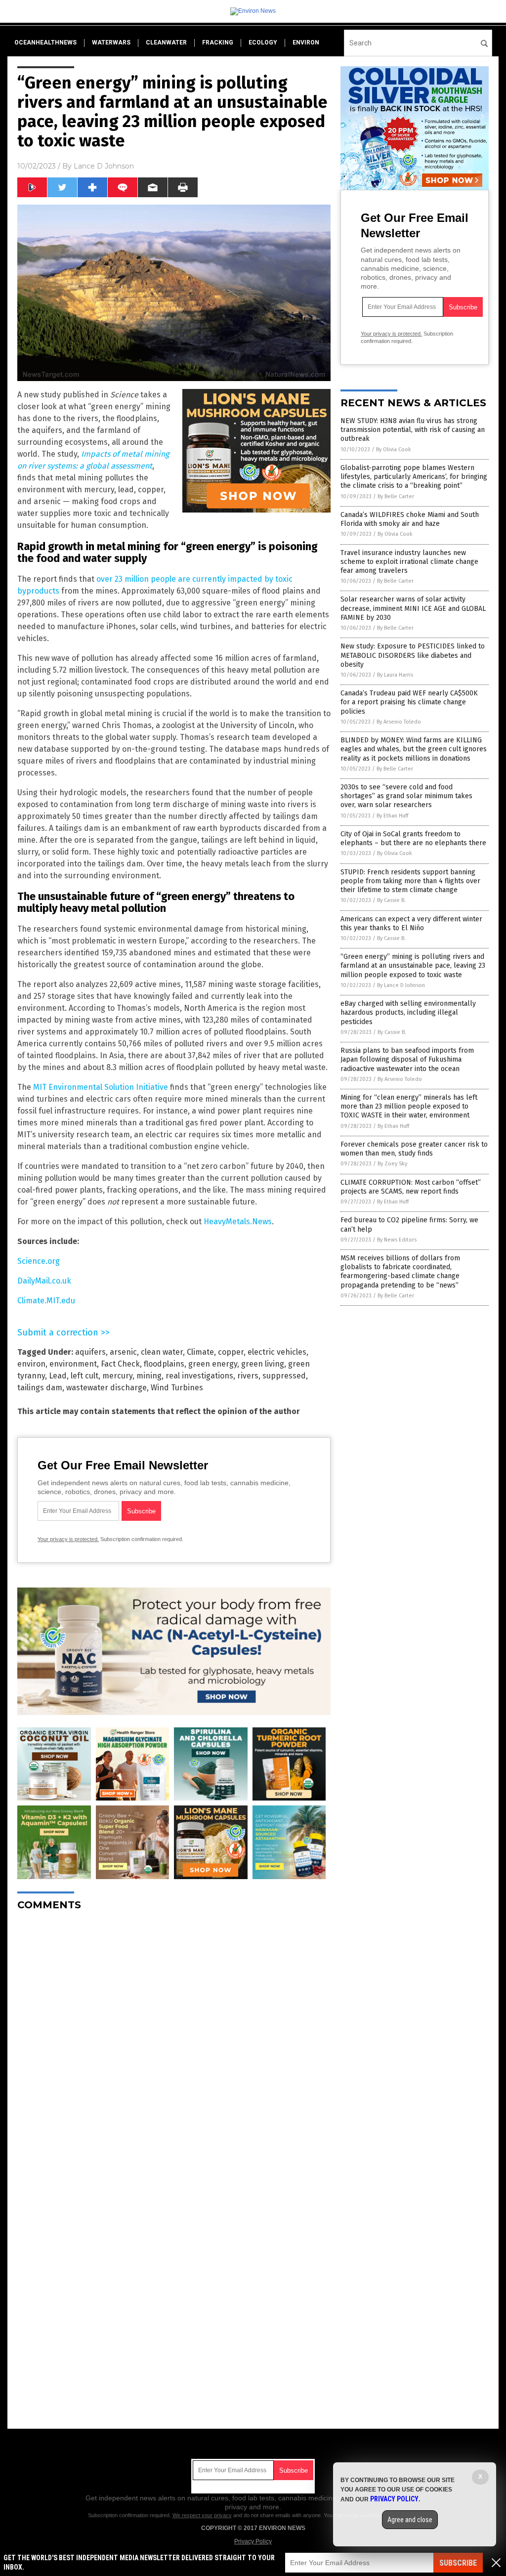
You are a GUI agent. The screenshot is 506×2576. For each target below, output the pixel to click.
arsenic (123, 1352)
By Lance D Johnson (401, 985)
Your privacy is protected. (68, 1539)
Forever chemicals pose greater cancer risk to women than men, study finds (414, 1149)
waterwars (111, 43)
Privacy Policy (253, 2541)
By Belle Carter (396, 496)
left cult (84, 1376)
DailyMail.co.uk (44, 1281)
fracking (218, 43)
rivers (248, 1376)
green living (263, 1364)
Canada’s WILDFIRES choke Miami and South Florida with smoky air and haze (410, 519)
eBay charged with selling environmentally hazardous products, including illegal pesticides (408, 1012)
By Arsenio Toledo (399, 722)
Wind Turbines (177, 1388)
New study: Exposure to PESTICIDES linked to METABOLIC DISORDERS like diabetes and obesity (413, 655)
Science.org (39, 1261)
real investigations (199, 1376)
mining (149, 1376)
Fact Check (120, 1364)
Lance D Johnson (104, 166)
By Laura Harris (395, 675)
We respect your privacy (202, 2515)
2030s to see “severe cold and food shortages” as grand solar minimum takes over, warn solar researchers (406, 796)
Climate (200, 1352)
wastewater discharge (106, 1388)
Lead (58, 1376)
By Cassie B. (391, 900)
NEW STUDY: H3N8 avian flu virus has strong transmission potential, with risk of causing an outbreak (413, 430)
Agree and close (410, 2520)
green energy (213, 1364)
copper (231, 1352)
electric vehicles (277, 1352)
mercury (117, 1376)
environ (306, 43)
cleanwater (166, 43)
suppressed (284, 1376)
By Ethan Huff (392, 816)
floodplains (164, 1364)
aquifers (90, 1352)
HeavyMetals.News (238, 1222)
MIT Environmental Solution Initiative (101, 1087)
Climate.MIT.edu (46, 1301)
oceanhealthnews (45, 43)
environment (73, 1364)
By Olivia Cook (394, 450)
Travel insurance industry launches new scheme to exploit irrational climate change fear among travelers (409, 562)
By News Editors (397, 1240)
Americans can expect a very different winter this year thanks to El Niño (411, 923)
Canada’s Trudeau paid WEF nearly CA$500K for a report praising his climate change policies (409, 702)
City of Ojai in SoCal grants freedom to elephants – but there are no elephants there (413, 838)
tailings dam (40, 1388)
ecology (263, 43)
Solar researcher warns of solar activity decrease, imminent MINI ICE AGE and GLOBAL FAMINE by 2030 (413, 608)
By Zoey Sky (392, 1164)
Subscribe (458, 2563)
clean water (162, 1352)
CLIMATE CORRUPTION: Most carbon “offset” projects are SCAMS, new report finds (411, 1187)
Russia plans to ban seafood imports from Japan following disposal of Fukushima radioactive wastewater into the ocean (407, 1059)
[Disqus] (174, 2042)
